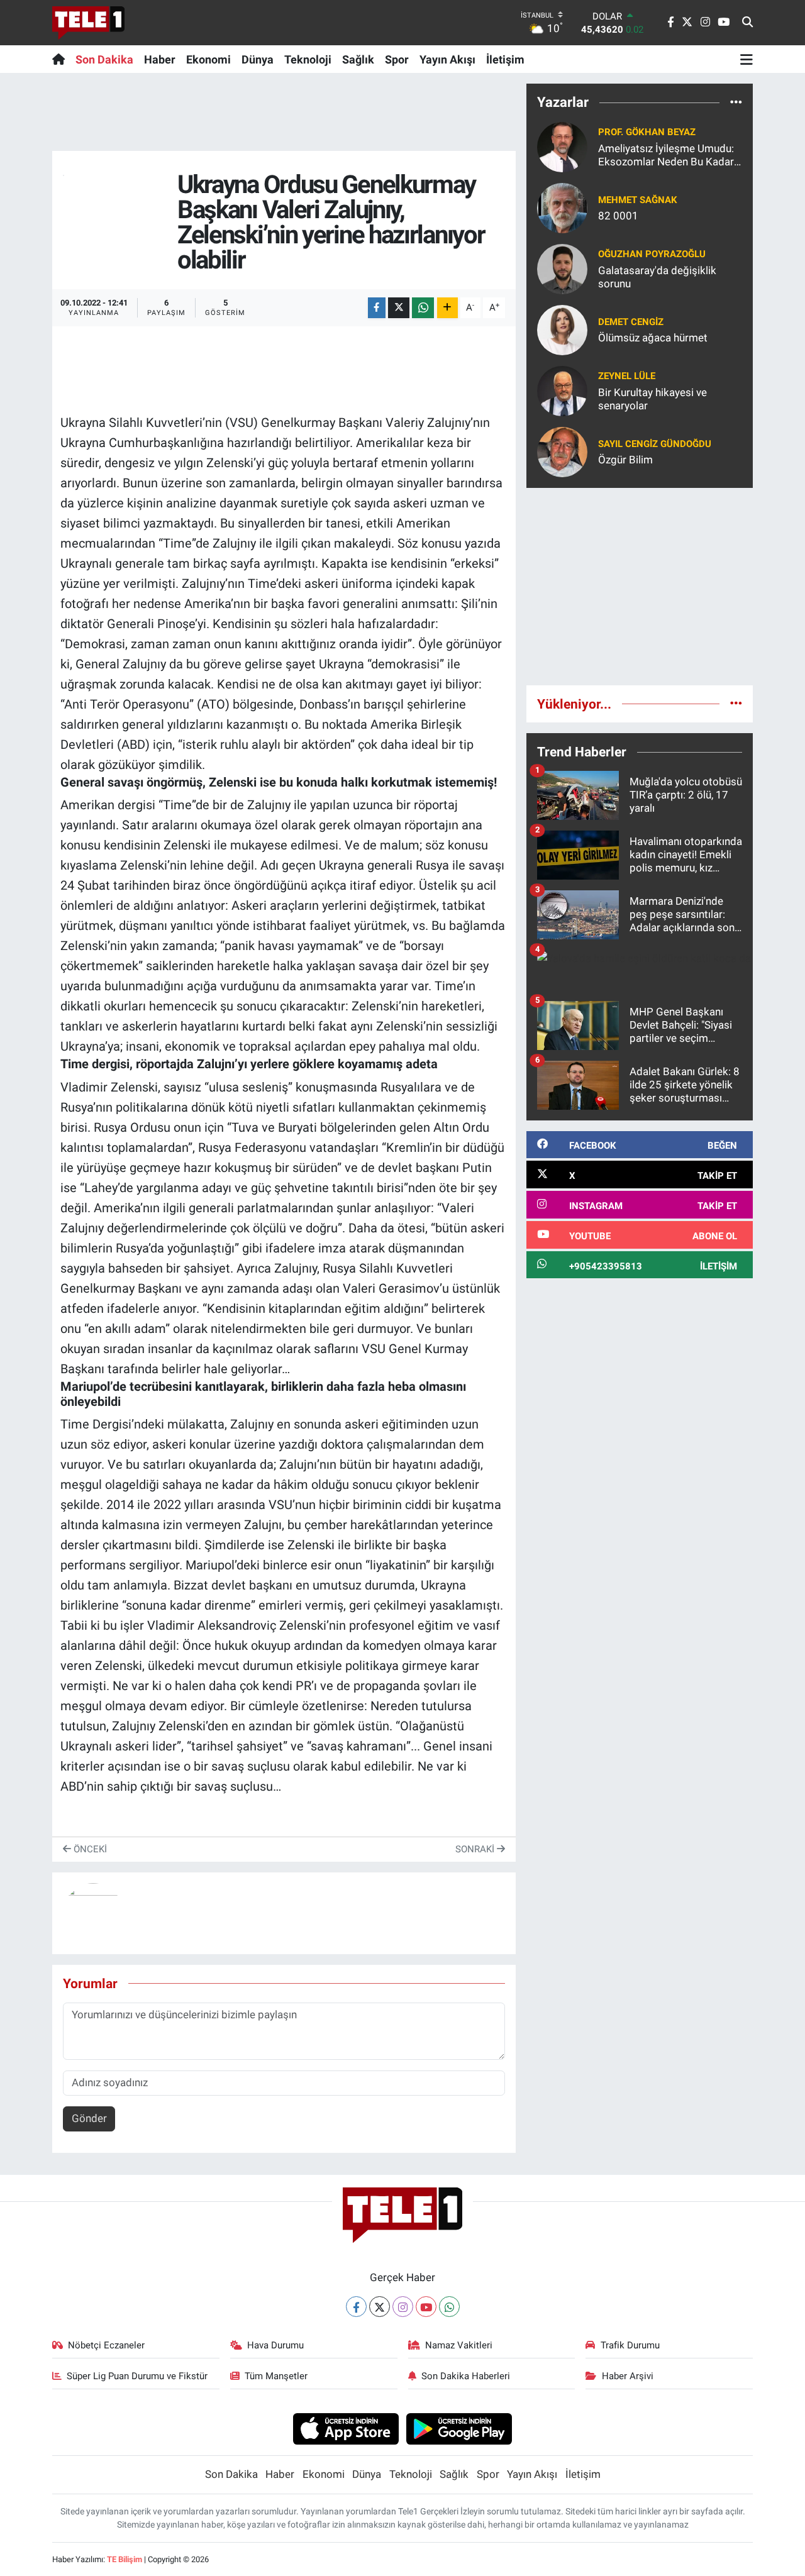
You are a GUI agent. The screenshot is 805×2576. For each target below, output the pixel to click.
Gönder (89, 2118)
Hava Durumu (275, 2345)
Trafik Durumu (630, 2345)
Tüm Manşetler (276, 2376)
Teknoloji (308, 59)
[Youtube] (426, 2307)
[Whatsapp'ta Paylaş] (423, 308)
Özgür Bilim (625, 460)
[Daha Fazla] (447, 308)
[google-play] (459, 2428)
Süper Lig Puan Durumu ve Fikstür (137, 2376)
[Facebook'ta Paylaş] (377, 308)
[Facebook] (356, 2307)
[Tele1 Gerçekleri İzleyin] (88, 23)
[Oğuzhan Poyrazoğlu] (562, 268)
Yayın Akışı (447, 59)
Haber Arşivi (628, 2376)
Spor (397, 59)
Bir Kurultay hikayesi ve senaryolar (652, 399)
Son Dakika (104, 59)
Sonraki (476, 1849)
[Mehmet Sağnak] (562, 207)
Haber (160, 59)
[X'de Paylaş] (399, 308)
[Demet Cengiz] (562, 329)
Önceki (89, 1849)
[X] (380, 2307)
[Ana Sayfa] (61, 59)
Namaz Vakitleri (459, 2345)
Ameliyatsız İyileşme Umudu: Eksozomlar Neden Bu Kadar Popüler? (666, 156)
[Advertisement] (640, 587)
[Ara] (747, 23)
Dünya (258, 59)
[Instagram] (403, 2307)
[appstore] (346, 2428)
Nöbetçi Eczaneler (106, 2345)
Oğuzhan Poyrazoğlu (652, 254)
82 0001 (618, 216)
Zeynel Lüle (627, 376)
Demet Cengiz (631, 322)
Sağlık (358, 59)
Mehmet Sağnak (638, 200)
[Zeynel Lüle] (562, 390)
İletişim (505, 59)
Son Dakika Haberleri (466, 2376)
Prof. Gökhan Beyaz (647, 132)
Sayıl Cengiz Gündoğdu (655, 444)
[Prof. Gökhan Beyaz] (562, 146)
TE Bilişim (125, 2559)
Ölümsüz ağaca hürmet (653, 338)
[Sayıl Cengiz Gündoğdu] (562, 451)
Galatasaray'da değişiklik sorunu (657, 277)
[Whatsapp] (449, 2307)
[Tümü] (736, 102)
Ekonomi (208, 59)
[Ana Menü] (747, 59)
